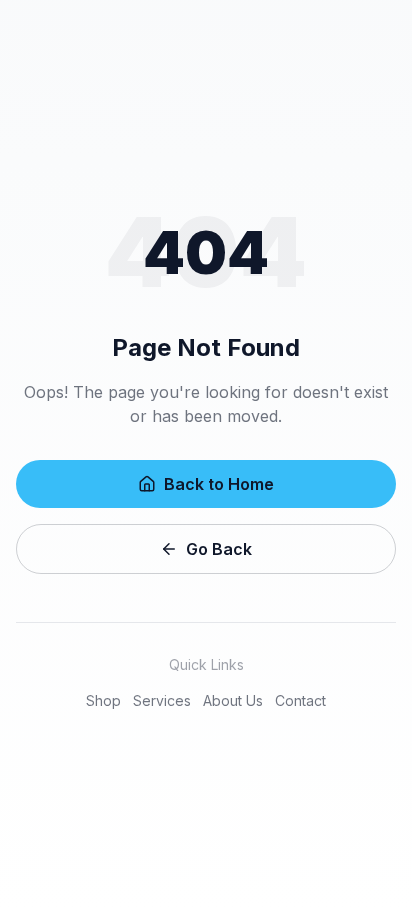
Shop (103, 700)
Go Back (219, 549)
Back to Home (219, 484)
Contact (300, 700)
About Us (233, 700)
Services (162, 700)
